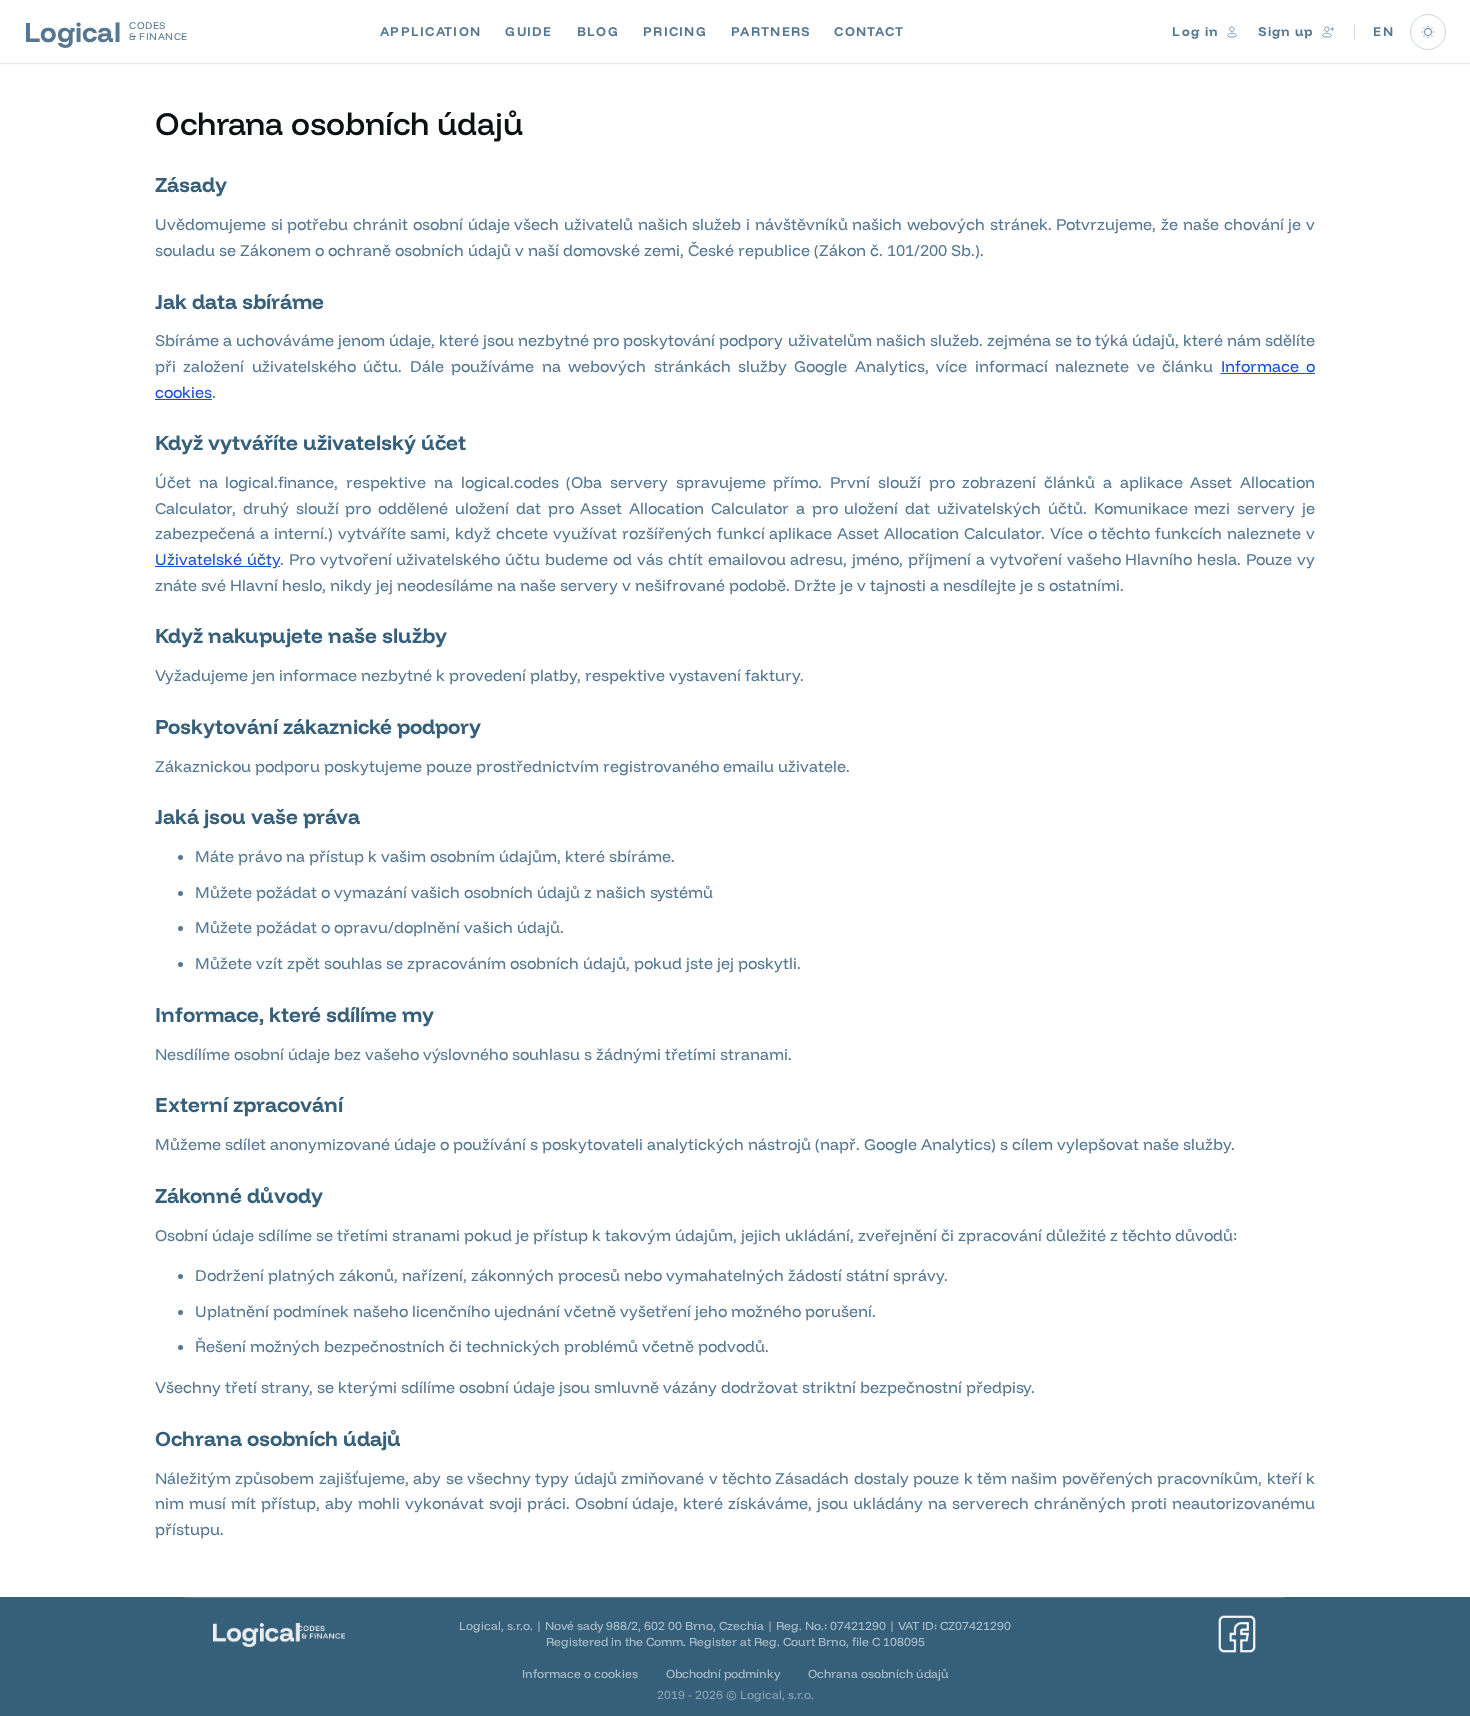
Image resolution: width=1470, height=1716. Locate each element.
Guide (529, 31)
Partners (770, 31)
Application (430, 31)
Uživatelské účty (217, 559)
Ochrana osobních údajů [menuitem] (878, 1673)
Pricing (675, 31)
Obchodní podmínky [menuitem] (723, 1673)
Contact (869, 31)
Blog (598, 31)
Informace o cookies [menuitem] (580, 1673)
